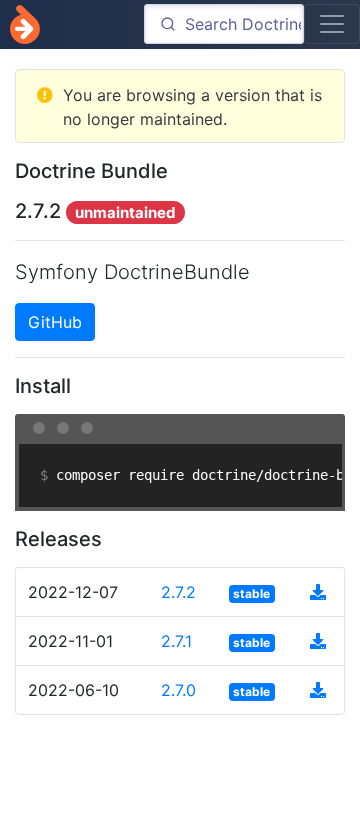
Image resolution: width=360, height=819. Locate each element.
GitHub (55, 322)
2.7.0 (178, 690)
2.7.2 (178, 592)
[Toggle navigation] (332, 24)
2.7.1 (176, 641)
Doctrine (25, 24)
